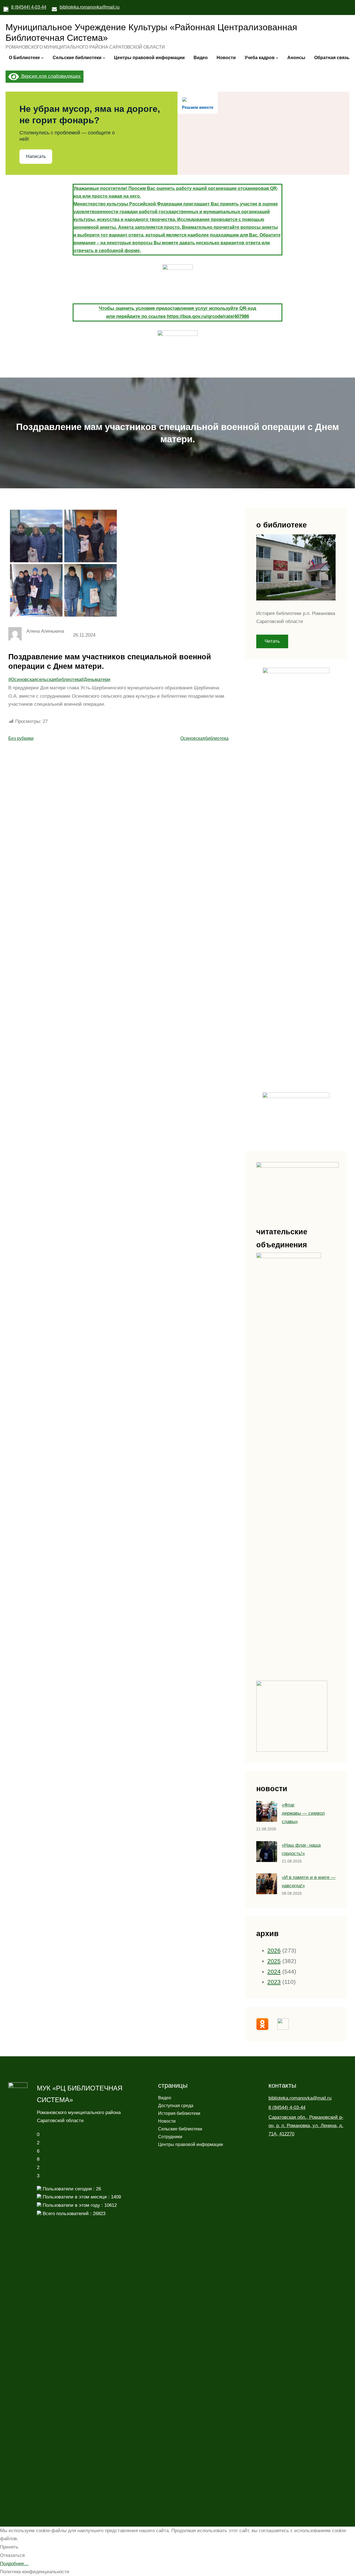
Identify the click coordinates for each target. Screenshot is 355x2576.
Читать (272, 641)
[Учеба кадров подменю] (277, 58)
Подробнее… (14, 2564)
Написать (36, 156)
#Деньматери (96, 679)
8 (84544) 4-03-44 (29, 7)
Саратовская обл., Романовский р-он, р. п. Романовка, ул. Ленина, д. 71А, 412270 (306, 2126)
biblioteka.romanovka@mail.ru (90, 7)
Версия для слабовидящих (50, 76)
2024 (274, 1972)
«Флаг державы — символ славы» (303, 1813)
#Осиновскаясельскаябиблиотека (45, 679)
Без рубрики (21, 738)
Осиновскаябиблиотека (204, 738)
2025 (274, 1961)
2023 (274, 1982)
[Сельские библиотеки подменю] (104, 58)
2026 (274, 1951)
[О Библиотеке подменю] (42, 58)
